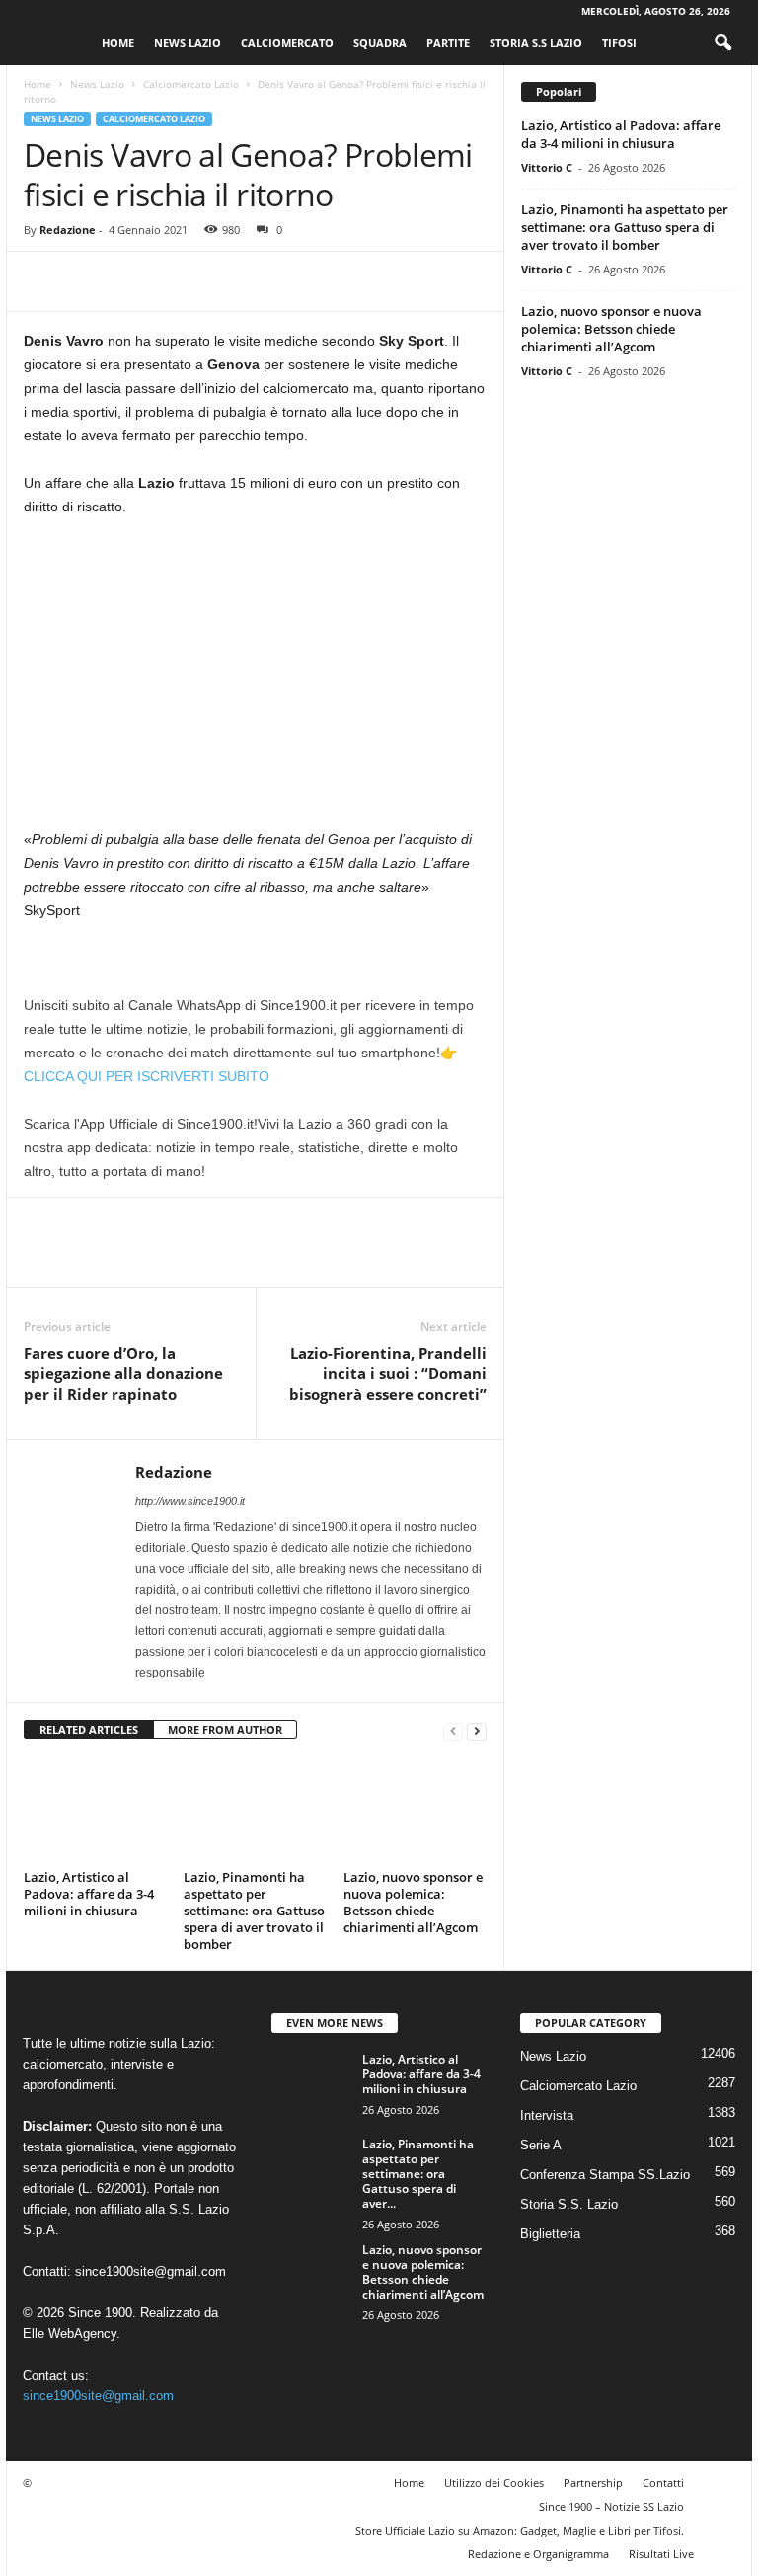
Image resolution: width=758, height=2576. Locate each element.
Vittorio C (547, 167)
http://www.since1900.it (190, 1501)
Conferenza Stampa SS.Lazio (605, 2175)
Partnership (593, 2483)
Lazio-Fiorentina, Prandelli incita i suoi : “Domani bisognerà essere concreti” (388, 1373)
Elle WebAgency (70, 2334)
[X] (89, 281)
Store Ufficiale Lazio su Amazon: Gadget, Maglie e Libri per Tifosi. (520, 2530)
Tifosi (619, 43)
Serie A (541, 2145)
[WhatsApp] (180, 281)
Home (118, 43)
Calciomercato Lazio (191, 84)
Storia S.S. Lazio (569, 2204)
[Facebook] (43, 281)
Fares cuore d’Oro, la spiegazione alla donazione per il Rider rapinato (123, 1373)
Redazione (68, 230)
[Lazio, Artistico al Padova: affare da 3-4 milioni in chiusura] (95, 1810)
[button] (722, 43)
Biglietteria (550, 2234)
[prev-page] (453, 1730)
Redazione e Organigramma (538, 2554)
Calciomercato (287, 43)
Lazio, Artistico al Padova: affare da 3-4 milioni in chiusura (89, 1894)
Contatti (663, 2483)
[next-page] (477, 1730)
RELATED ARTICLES (89, 1729)
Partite (448, 43)
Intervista (547, 2115)
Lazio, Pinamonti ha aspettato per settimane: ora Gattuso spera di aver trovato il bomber (254, 1911)
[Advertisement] (255, 681)
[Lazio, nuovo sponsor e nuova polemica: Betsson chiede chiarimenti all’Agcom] (415, 1810)
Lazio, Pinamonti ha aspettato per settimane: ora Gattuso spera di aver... (418, 2174)
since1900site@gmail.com (151, 2271)
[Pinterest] (134, 281)
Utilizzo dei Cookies (494, 2483)
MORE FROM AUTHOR (225, 1729)
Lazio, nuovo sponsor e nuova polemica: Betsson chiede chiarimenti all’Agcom (413, 1902)
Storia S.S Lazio (536, 43)
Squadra (380, 43)
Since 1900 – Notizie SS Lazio (611, 2506)
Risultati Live (661, 2554)
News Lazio (188, 43)
